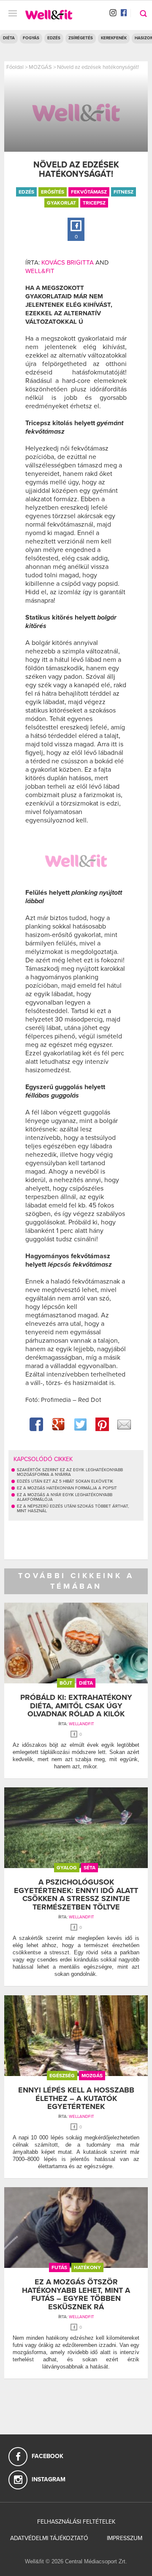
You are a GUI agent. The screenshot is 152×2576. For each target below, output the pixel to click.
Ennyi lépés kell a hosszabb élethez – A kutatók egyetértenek (76, 2098)
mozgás (92, 2076)
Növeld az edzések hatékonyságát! (98, 67)
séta (90, 1868)
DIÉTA (9, 38)
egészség (62, 2076)
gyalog (67, 1868)
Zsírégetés (81, 38)
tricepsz (94, 203)
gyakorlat (61, 203)
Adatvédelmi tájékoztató (49, 2538)
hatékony (87, 2267)
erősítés (53, 192)
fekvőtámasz (89, 192)
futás (59, 2267)
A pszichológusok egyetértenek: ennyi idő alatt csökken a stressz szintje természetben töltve (76, 1894)
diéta (86, 1683)
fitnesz (123, 192)
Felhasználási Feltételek (76, 2522)
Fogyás (31, 38)
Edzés (54, 38)
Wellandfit (81, 1724)
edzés (26, 192)
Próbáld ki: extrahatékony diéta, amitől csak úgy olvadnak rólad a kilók (76, 1706)
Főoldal (15, 67)
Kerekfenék (114, 38)
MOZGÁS (40, 67)
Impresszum (125, 2538)
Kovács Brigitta (68, 262)
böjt (66, 1683)
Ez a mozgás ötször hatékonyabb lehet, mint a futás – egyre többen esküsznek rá (76, 2294)
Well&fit (40, 271)
